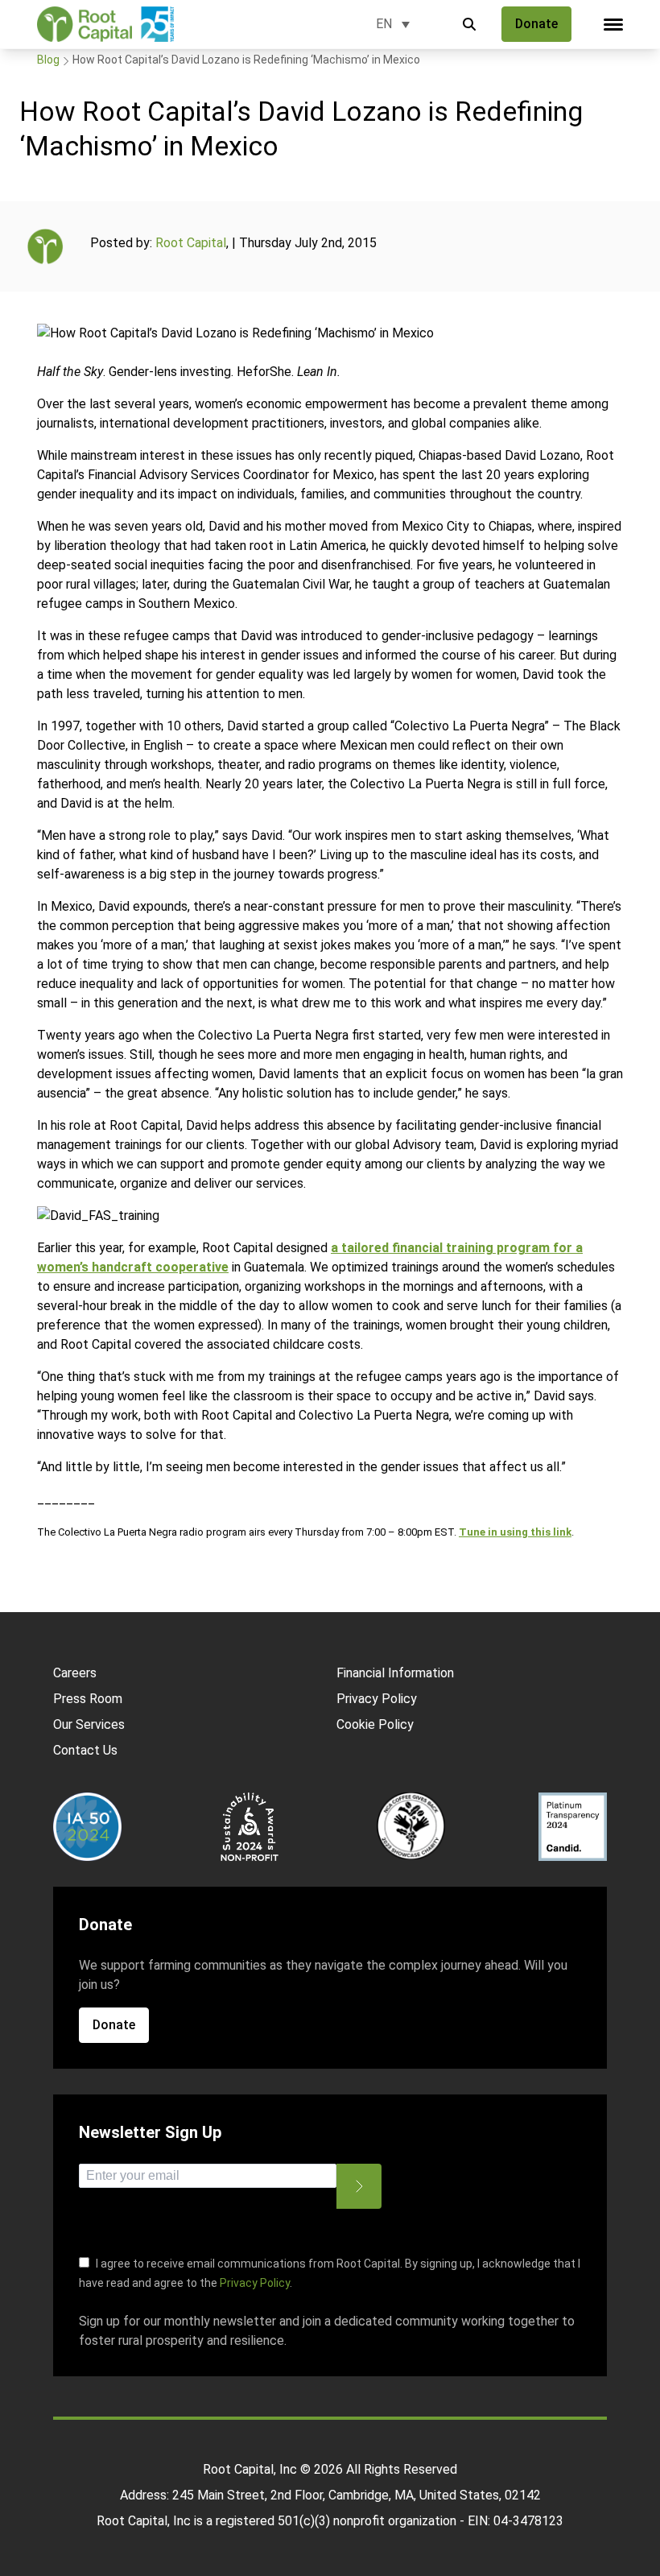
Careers (75, 1673)
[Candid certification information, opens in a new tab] (573, 1827)
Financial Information (395, 1673)
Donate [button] (536, 24)
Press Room (88, 1699)
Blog (48, 60)
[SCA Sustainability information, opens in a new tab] (249, 1827)
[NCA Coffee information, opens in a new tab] (411, 1827)
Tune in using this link (515, 1532)
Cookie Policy (375, 1724)
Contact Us (85, 1750)
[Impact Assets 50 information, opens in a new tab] (87, 1827)
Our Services (89, 1724)
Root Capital (191, 243)
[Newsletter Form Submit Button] (359, 2186)
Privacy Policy (377, 1699)
